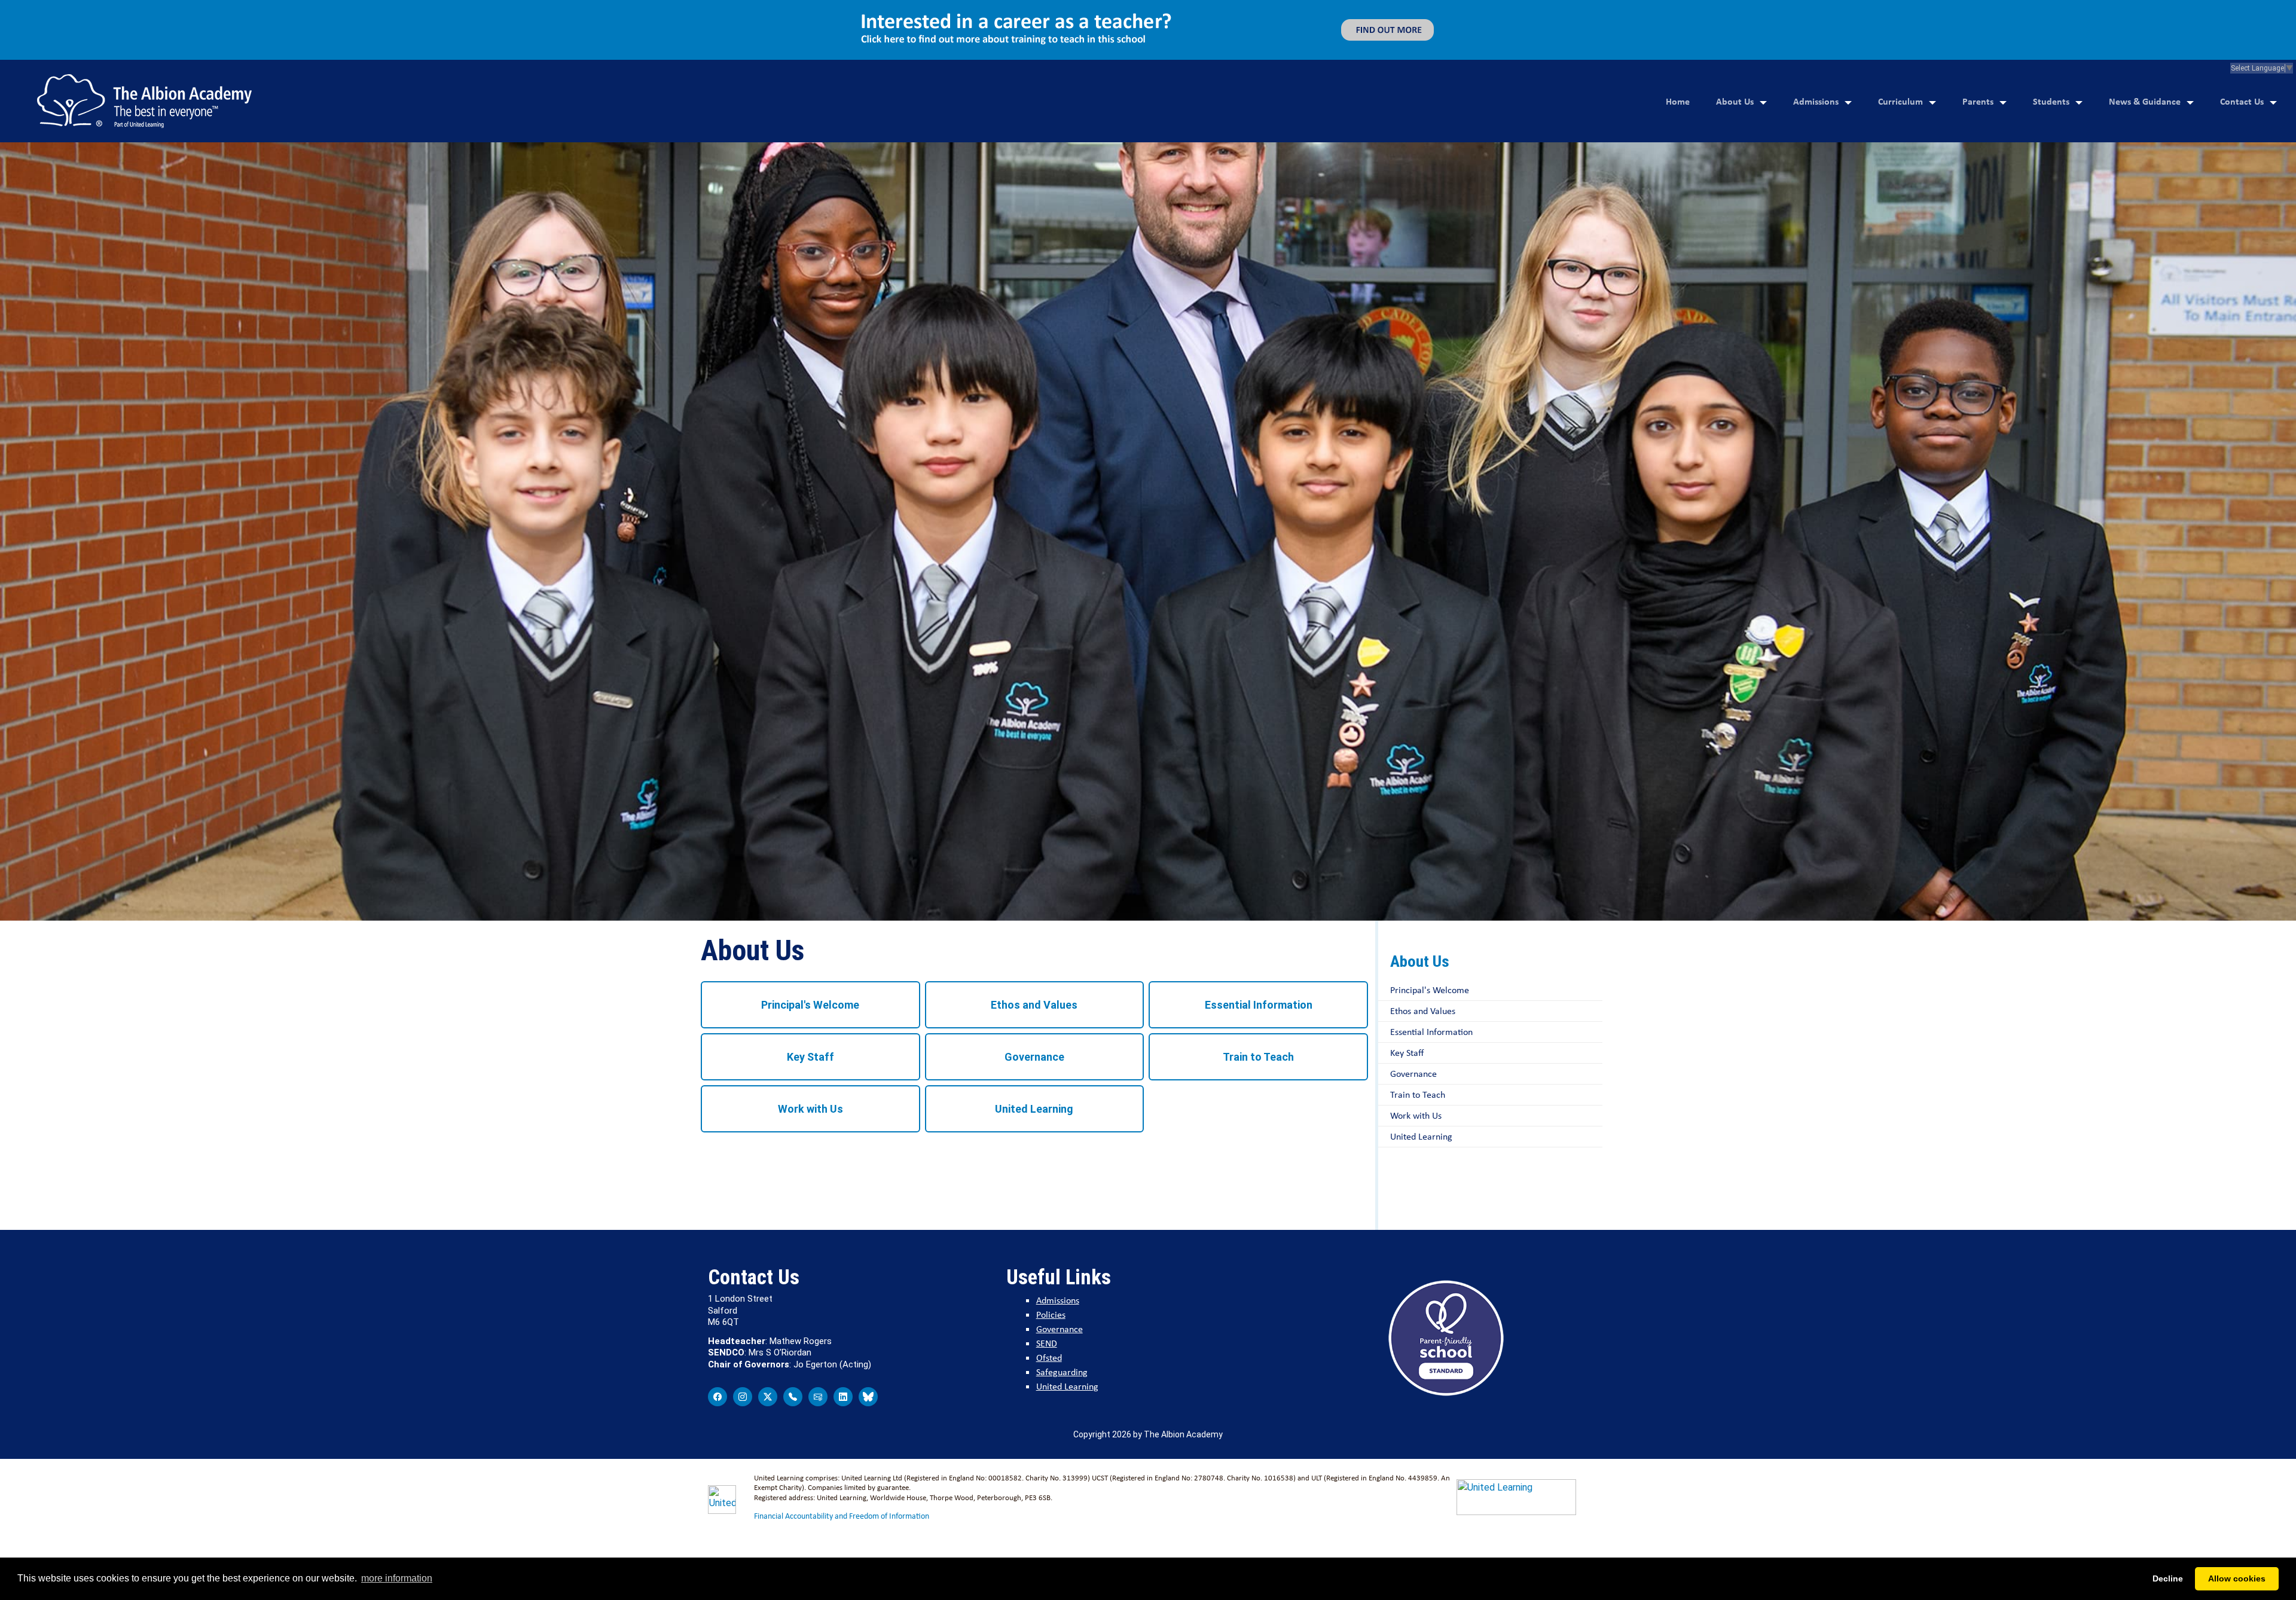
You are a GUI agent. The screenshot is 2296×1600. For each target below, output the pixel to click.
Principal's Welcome (810, 945)
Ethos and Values (1034, 945)
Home (1678, 41)
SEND (1047, 1283)
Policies (1051, 1255)
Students (2051, 41)
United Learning (1034, 1049)
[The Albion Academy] (144, 41)
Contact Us (2242, 41)
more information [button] (397, 1578)
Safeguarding (1062, 1312)
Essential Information (1259, 945)
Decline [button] (2168, 1578)
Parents (1978, 41)
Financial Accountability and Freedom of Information (842, 1456)
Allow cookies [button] (2237, 1578)
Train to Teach (1258, 997)
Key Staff (810, 997)
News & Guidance (2145, 41)
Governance (1034, 997)
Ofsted (1049, 1298)
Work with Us (810, 1049)
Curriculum (1900, 41)
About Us (1735, 41)
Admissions (1816, 41)
